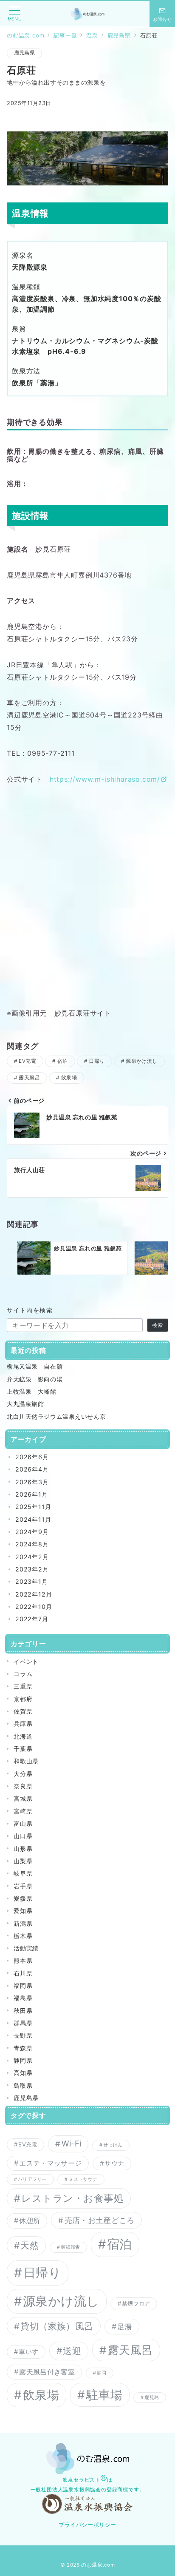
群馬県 (23, 2023)
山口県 (23, 1836)
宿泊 (63, 1061)
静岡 (102, 2373)
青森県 (23, 2048)
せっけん (113, 2145)
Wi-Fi (72, 2143)
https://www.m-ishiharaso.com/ (105, 779)
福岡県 (23, 1985)
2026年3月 (32, 1482)
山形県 (23, 1849)
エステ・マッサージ (50, 2163)
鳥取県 (23, 2085)
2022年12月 (34, 1594)
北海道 (23, 1736)
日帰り (97, 1061)
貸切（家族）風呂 (57, 2326)
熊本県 (23, 1960)
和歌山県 (26, 1761)
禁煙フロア (136, 2303)
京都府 (23, 1699)
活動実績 (26, 1948)
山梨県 (23, 1861)
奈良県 (23, 1786)
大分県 (23, 1774)
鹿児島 (152, 2398)
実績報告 (70, 2247)
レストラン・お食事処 (72, 2198)
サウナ (114, 2163)
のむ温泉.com (98, 2565)
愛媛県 (23, 1898)
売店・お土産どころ (100, 2220)
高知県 (23, 2073)
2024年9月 (32, 1532)
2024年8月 (32, 1544)
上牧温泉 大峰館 (32, 1391)
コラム (23, 1674)
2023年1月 (32, 1581)
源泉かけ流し (142, 1061)
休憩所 (30, 2220)
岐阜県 (23, 1873)
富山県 (23, 1823)
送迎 (72, 2351)
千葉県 (23, 1749)
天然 (30, 2245)
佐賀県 (23, 1711)
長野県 (23, 2035)
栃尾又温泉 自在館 (35, 1366)
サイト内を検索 (30, 1310)
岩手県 (23, 1886)
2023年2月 (32, 1569)
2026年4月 (32, 1469)
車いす (28, 2352)
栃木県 (23, 1936)
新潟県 (23, 1923)
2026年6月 (32, 1457)
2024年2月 (32, 1557)
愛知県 (23, 1911)
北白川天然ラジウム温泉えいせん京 (56, 1416)
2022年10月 (34, 1607)
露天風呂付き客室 (47, 2372)
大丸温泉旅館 (25, 1404)
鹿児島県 (24, 53)
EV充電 (27, 1061)
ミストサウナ (83, 2179)
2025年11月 (33, 1507)
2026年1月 (32, 1494)
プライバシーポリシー (87, 2525)
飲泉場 (69, 1078)
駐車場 (104, 2395)
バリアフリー (32, 2179)
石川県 (23, 1973)
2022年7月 (32, 1619)
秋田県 (23, 2011)
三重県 (23, 1686)
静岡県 (23, 2060)
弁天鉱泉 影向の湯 (35, 1379)
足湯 (125, 2327)
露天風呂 (29, 1078)
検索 (158, 1325)
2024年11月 (33, 1519)
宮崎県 (23, 1811)
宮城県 (23, 1798)
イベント (26, 1661)
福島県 (23, 1998)
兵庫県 (23, 1724)
